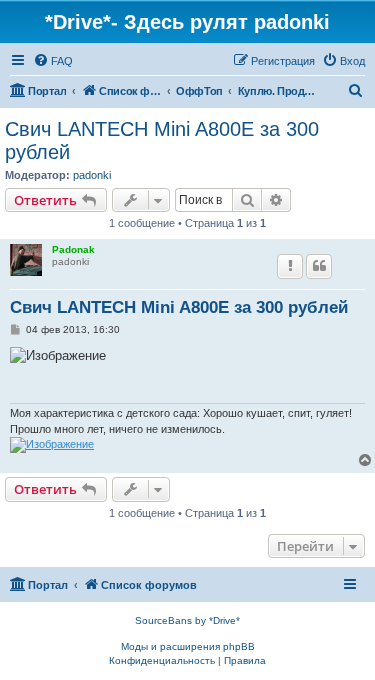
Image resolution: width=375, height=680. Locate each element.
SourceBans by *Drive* (187, 620)
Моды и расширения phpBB (188, 646)
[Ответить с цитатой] (319, 266)
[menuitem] (53, 61)
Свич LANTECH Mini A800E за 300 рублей (162, 140)
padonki (92, 175)
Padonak (73, 249)
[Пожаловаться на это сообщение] (290, 266)
